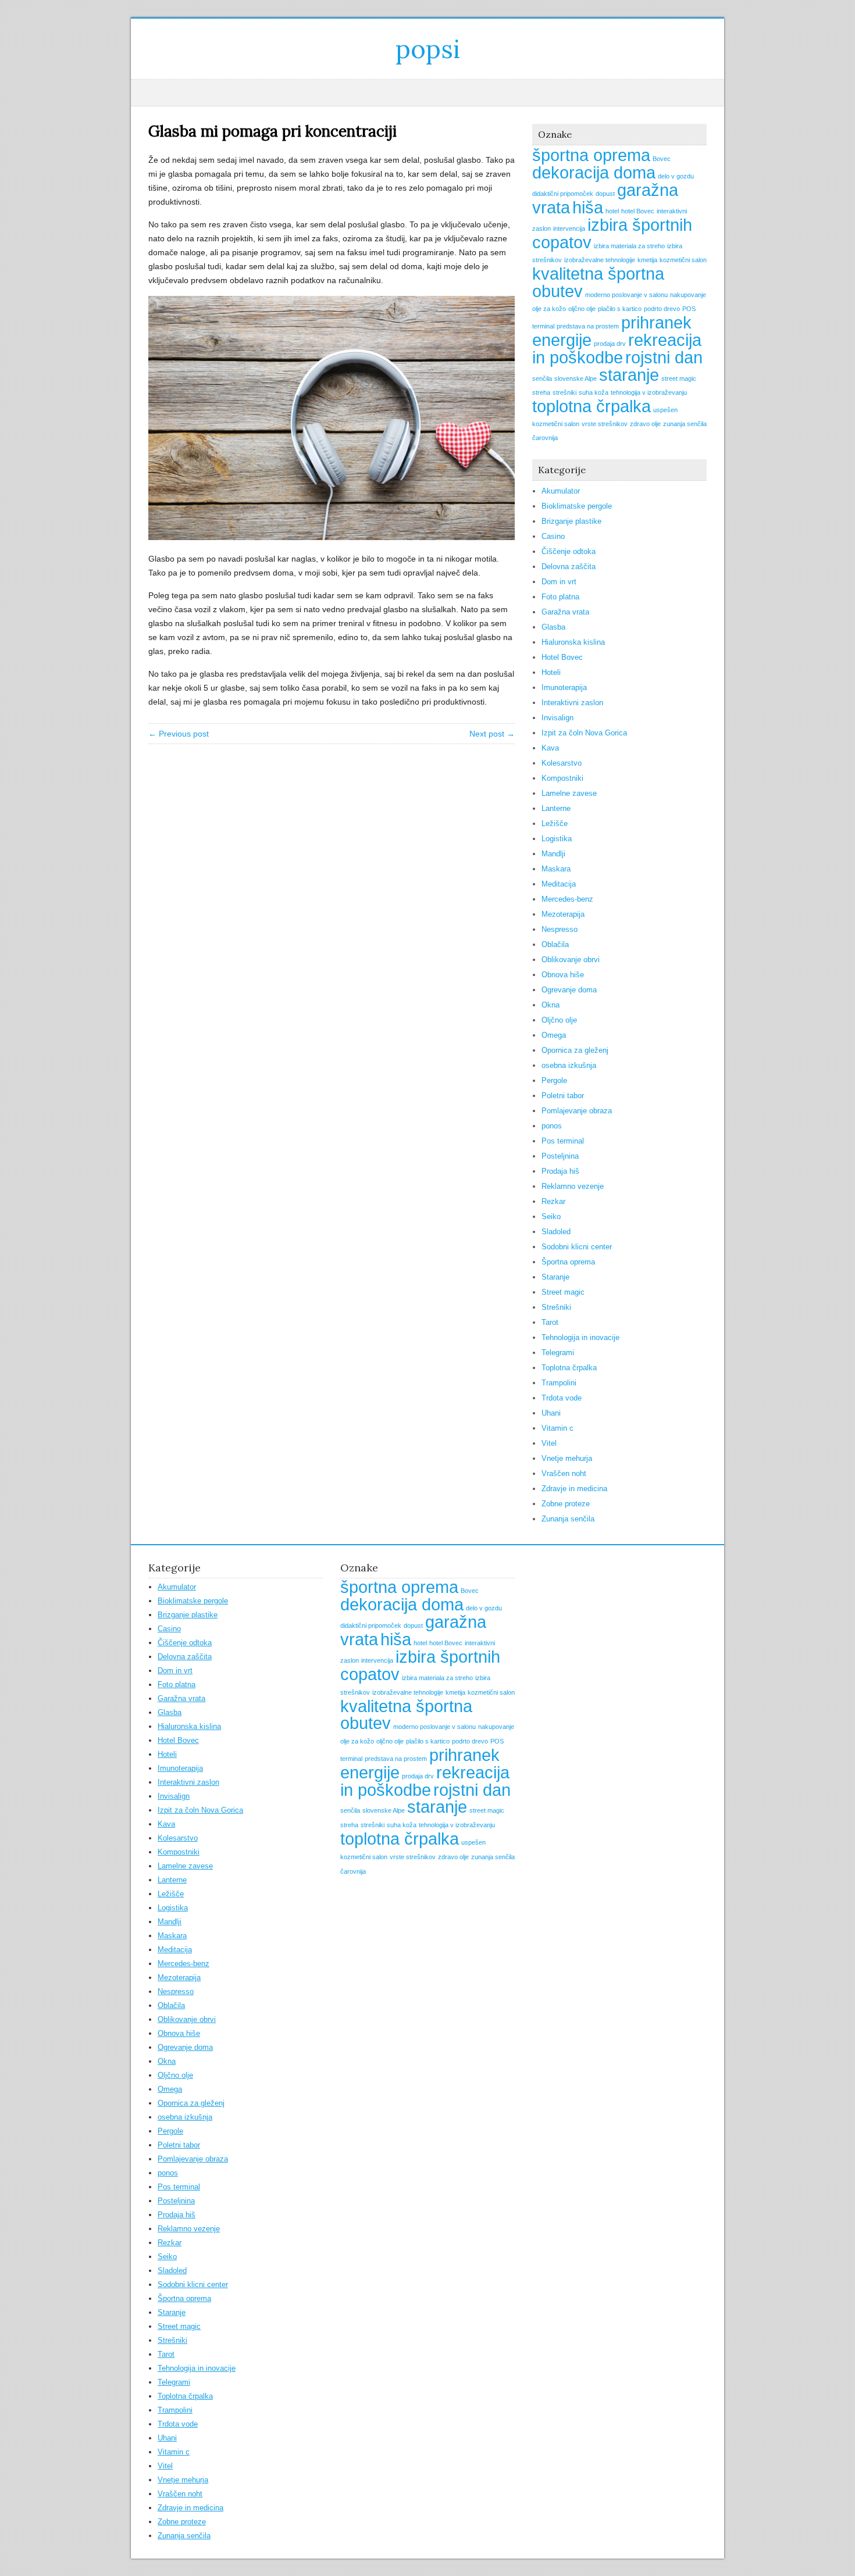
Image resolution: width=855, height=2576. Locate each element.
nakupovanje (688, 295)
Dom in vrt (559, 582)
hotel (612, 211)
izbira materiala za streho (629, 246)
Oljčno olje (559, 1020)
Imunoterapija (564, 687)
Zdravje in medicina (574, 1489)
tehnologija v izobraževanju (649, 392)
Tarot (550, 1322)
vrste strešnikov (605, 424)
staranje (629, 375)
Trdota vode (562, 1398)
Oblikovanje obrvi (571, 960)
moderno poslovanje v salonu (626, 295)
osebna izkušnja (569, 1065)
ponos (552, 1126)
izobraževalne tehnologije (600, 260)
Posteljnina (560, 1156)
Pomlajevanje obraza (577, 1111)
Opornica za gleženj (575, 1050)
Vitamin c (557, 1428)
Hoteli (551, 672)
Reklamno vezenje (573, 1186)
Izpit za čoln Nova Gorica (584, 733)
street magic (679, 378)
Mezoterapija (563, 914)
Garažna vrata (565, 612)
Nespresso (560, 929)
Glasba (553, 627)
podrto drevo (662, 309)
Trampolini (559, 1383)
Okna (551, 1005)
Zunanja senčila (568, 1519)
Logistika (557, 839)
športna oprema (591, 155)
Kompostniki (562, 778)
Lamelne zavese (569, 793)
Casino (553, 536)
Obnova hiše (563, 975)
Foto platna (560, 597)
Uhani (551, 1413)
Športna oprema (568, 1262)
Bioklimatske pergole (577, 506)
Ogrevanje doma (569, 990)
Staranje (555, 1277)
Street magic (563, 1292)
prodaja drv (610, 344)
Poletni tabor (563, 1096)
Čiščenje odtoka (569, 551)
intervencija (569, 228)
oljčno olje (582, 309)
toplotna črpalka (592, 406)
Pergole (554, 1080)
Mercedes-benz (567, 899)
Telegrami (558, 1353)
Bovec (662, 159)
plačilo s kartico (620, 309)
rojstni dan (664, 357)
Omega (554, 1035)
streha (541, 392)
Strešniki (556, 1307)
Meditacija (559, 884)
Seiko (551, 1216)
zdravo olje (645, 424)
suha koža (594, 392)
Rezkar (553, 1201)
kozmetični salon (683, 260)
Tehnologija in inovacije (580, 1337)
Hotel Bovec (562, 657)
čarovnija (545, 438)
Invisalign (557, 718)
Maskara (556, 869)
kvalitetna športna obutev (598, 282)
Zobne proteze (566, 1504)
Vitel (549, 1443)
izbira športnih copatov (612, 233)
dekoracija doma (594, 172)
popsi (428, 49)
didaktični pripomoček (563, 194)
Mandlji (553, 854)
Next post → (492, 734)
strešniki (564, 392)
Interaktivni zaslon (572, 703)
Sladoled (556, 1232)
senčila (542, 378)
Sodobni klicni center (577, 1247)
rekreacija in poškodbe (617, 349)
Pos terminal (563, 1141)
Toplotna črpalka (569, 1368)
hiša (588, 207)
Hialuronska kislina (573, 642)
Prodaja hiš (560, 1171)
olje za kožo (549, 309)
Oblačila (555, 944)
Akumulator (561, 491)
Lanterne (556, 808)
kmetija (647, 260)
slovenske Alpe (576, 378)
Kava (550, 748)
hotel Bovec (638, 211)
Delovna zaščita (569, 567)
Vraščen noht (564, 1473)
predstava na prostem (588, 326)
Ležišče (555, 823)
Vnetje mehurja (567, 1458)
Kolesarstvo (562, 763)
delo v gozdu (676, 176)
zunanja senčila (685, 424)
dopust (605, 194)
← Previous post (179, 734)
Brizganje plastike (571, 521)
